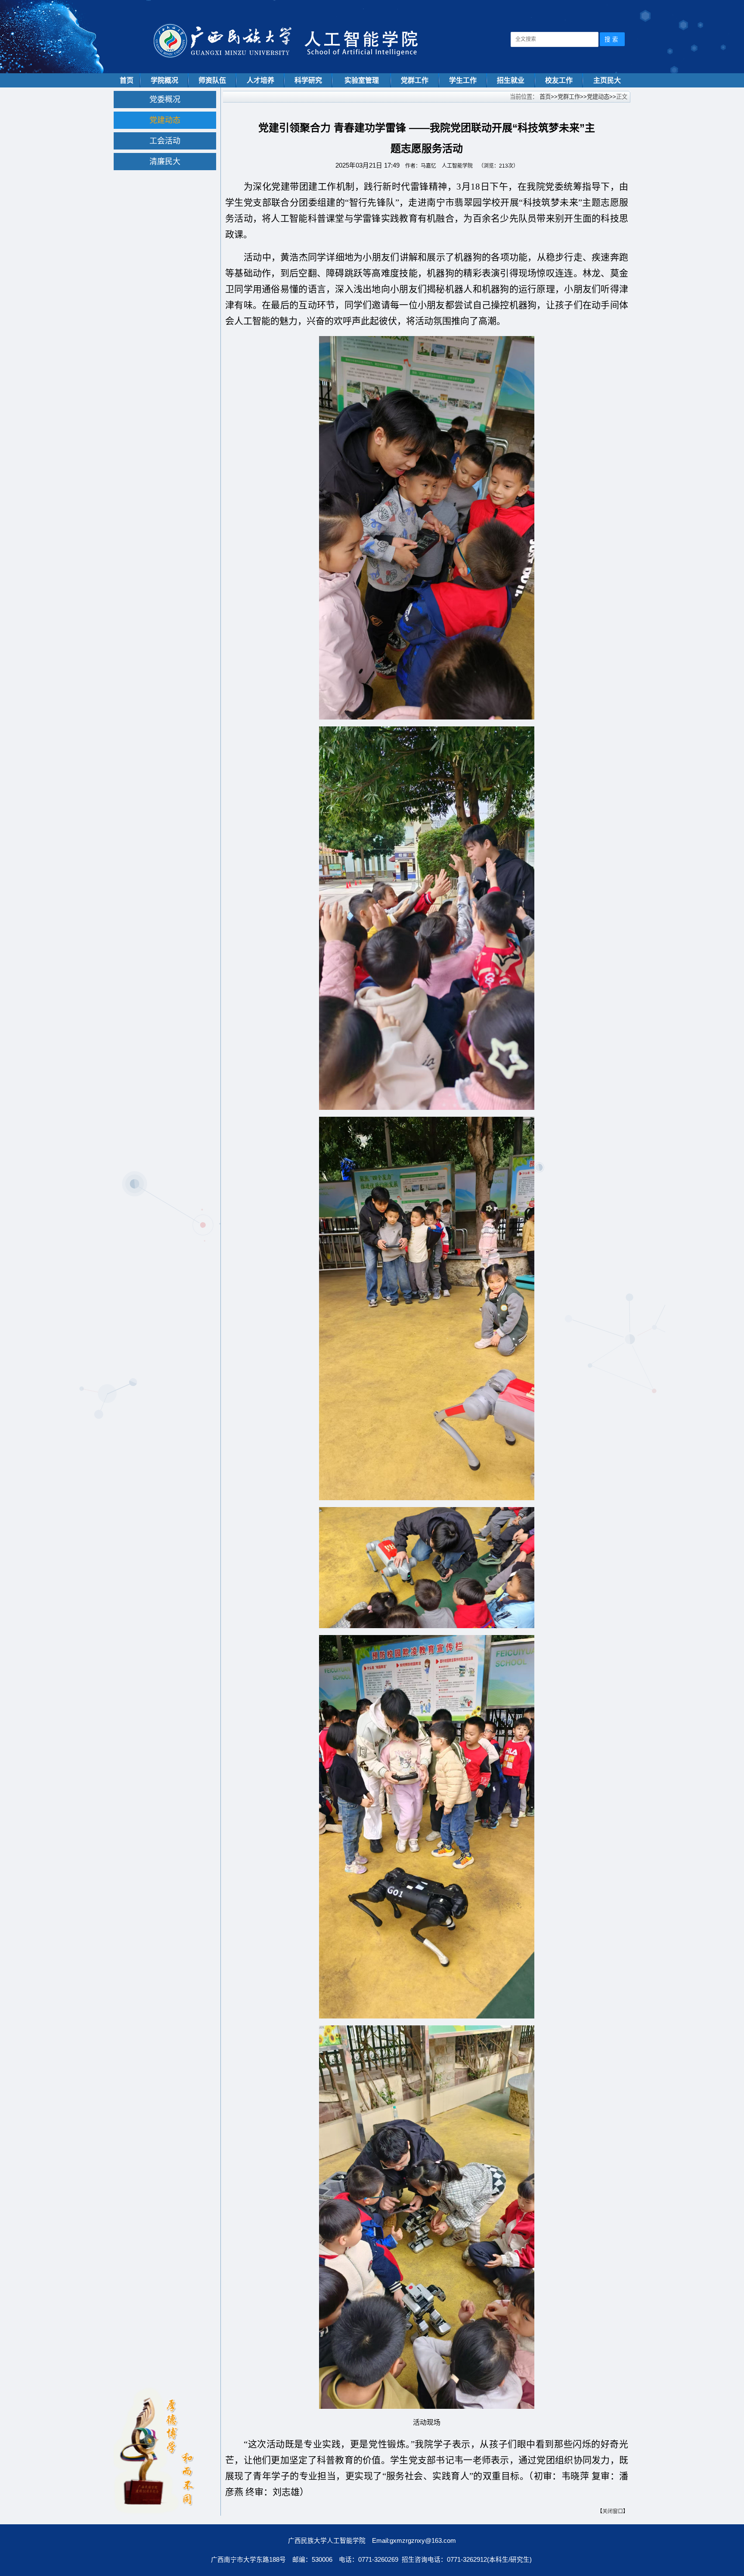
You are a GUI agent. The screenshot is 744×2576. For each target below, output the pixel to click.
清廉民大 (165, 162)
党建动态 (165, 120)
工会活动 (165, 141)
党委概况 (165, 100)
